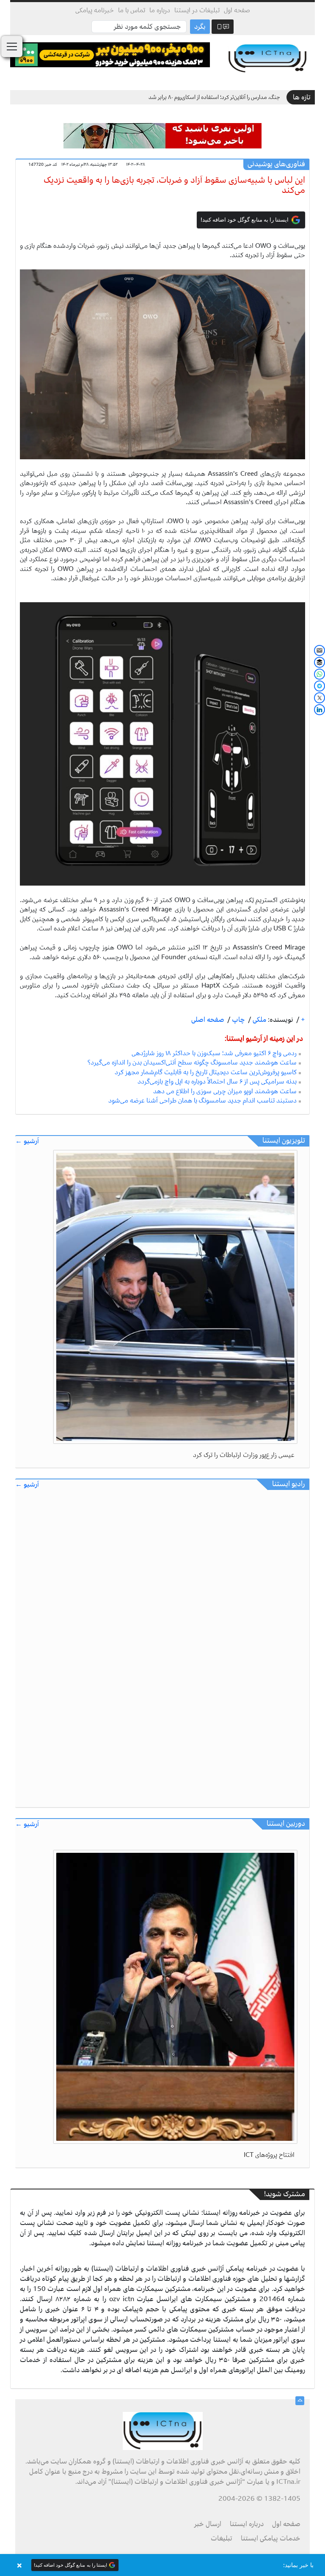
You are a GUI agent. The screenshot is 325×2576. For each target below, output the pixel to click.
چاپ (238, 1020)
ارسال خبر (208, 2524)
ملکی (259, 1020)
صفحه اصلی (208, 1020)
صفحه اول (237, 10)
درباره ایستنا (247, 2524)
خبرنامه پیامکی (95, 10)
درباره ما (160, 10)
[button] (162, 2565)
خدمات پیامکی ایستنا (271, 2538)
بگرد (200, 27)
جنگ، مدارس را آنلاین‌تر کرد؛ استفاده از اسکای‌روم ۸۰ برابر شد (214, 97)
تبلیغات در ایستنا (197, 10)
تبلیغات (222, 2538)
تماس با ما (132, 10)
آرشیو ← (27, 1141)
